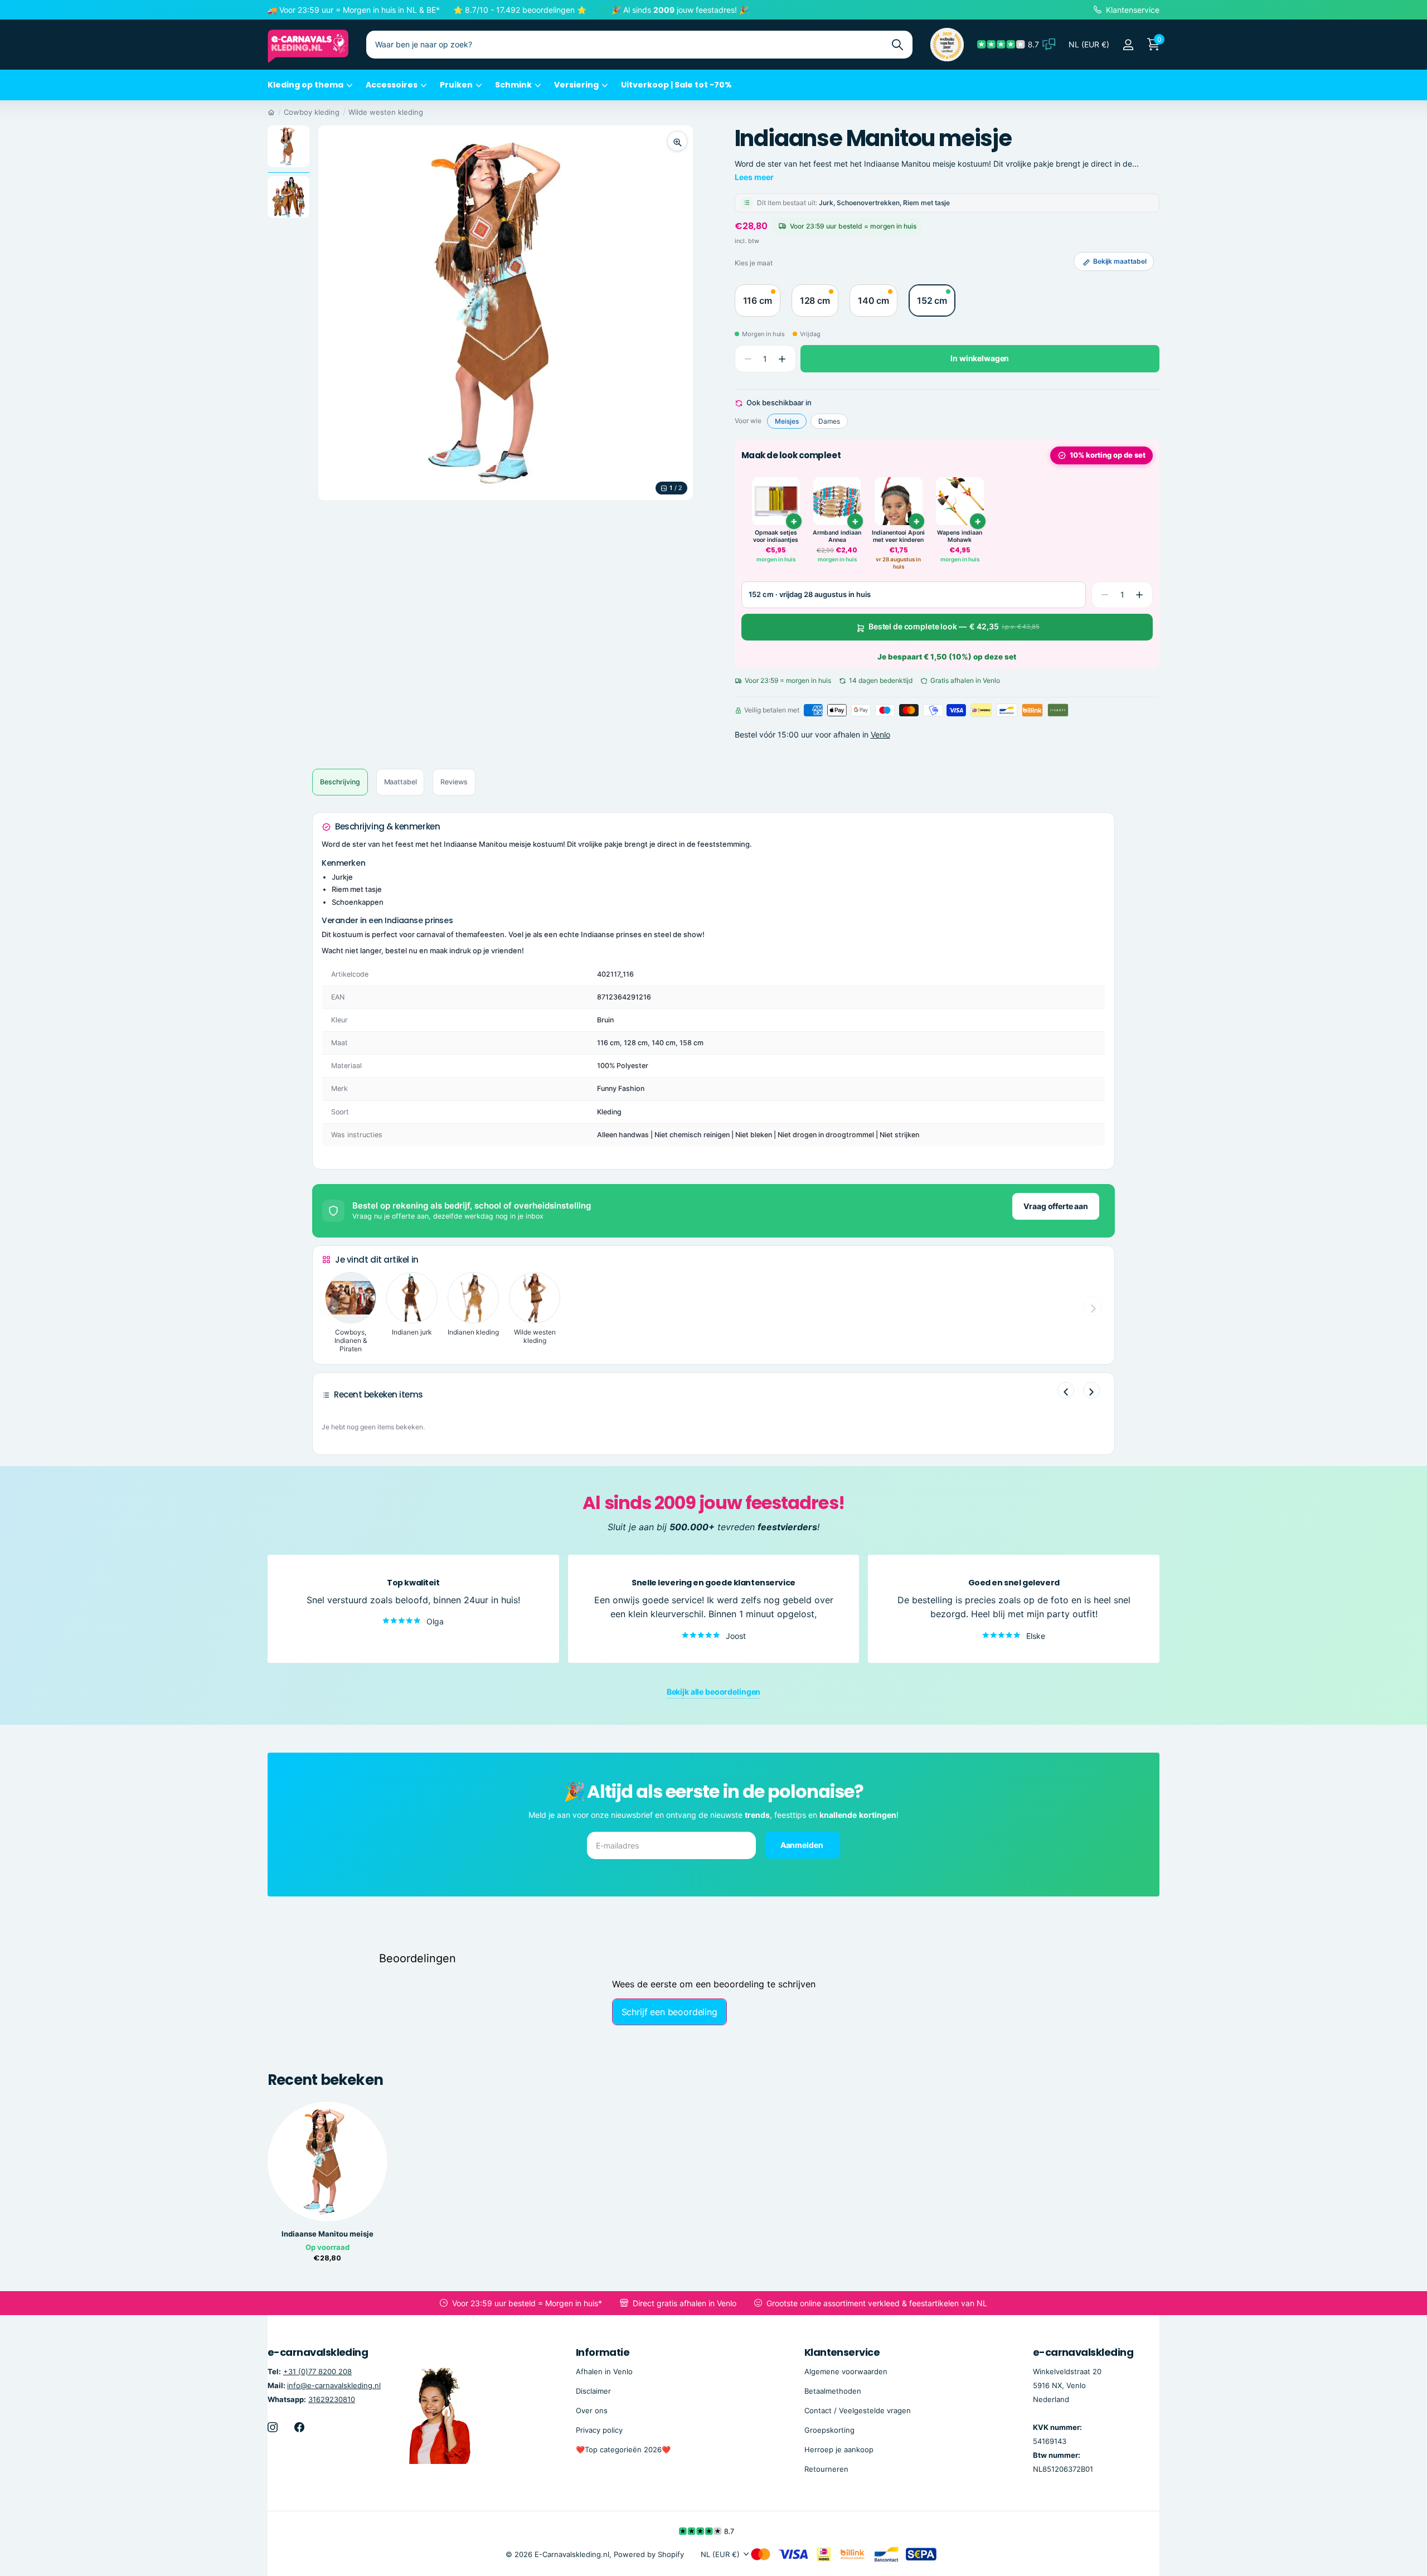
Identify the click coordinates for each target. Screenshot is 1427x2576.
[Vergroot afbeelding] (677, 141)
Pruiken (456, 85)
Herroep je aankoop (839, 2449)
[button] (782, 359)
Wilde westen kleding (386, 112)
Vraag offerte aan (1056, 1206)
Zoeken (897, 45)
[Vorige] (1066, 1390)
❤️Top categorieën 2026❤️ (623, 2449)
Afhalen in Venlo (604, 2371)
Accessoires (392, 85)
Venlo (880, 734)
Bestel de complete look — (954, 627)
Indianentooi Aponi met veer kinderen (898, 537)
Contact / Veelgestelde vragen (858, 2410)
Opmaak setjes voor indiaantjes (776, 537)
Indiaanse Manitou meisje (327, 2234)
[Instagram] (273, 2427)
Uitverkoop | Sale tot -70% (676, 85)
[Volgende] (1091, 1390)
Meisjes (787, 421)
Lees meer (754, 177)
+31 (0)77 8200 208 (317, 2371)
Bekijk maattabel (1120, 261)
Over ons (592, 2410)
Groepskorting (829, 2430)
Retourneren (826, 2469)
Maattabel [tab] (401, 782)
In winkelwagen (980, 359)
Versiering (576, 85)
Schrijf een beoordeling (669, 2012)
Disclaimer (593, 2391)
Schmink (513, 85)
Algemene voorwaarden (846, 2371)
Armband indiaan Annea (837, 537)
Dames (829, 421)
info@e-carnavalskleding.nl (334, 2385)
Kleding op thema (305, 85)
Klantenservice (842, 2352)
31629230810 (332, 2399)
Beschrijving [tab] (340, 782)
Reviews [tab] (454, 782)
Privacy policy (599, 2430)
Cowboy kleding (312, 112)
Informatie (603, 2352)
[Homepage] (271, 112)
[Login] (1128, 45)
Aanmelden (803, 1845)
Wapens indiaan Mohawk (960, 537)
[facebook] (299, 2427)
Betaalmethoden (833, 2391)
